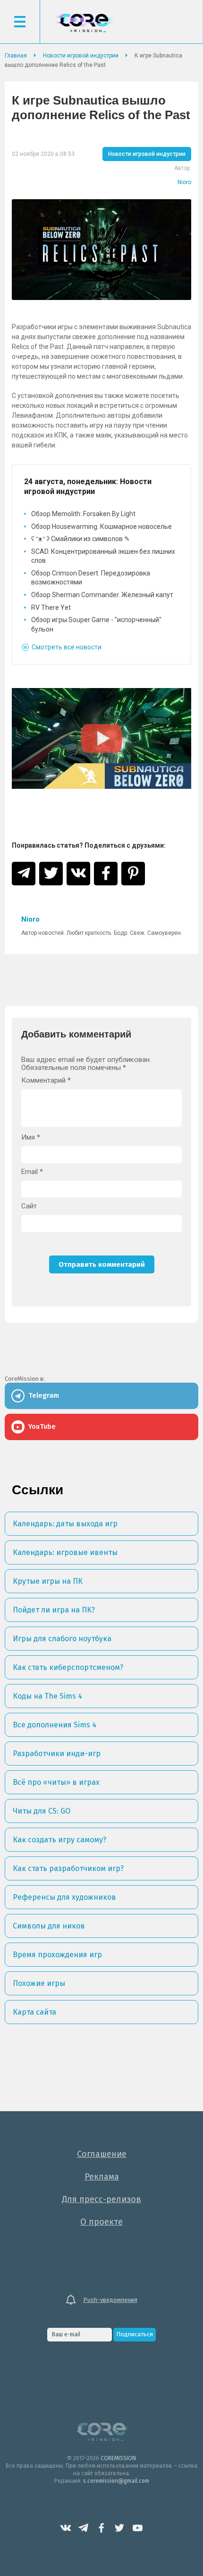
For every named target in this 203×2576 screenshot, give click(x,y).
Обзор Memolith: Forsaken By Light (83, 514)
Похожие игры (39, 1983)
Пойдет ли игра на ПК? (54, 1610)
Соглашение (102, 2154)
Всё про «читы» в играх (56, 1782)
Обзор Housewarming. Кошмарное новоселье (101, 527)
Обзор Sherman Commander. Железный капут (102, 595)
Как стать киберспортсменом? (68, 1667)
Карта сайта (34, 2012)
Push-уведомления (110, 2300)
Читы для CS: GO (42, 1811)
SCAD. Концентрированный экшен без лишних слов (103, 556)
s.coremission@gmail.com (116, 2481)
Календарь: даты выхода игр (65, 1524)
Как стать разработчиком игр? (68, 1868)
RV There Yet (51, 608)
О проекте (101, 2222)
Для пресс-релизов (101, 2199)
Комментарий (46, 1081)
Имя (31, 1138)
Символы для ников (49, 1926)
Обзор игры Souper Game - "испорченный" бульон (96, 624)
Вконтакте (66, 2528)
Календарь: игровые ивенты (65, 1552)
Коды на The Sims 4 (47, 1696)
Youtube (137, 2528)
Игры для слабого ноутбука (62, 1639)
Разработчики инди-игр (57, 1754)
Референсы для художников (64, 1897)
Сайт (29, 1206)
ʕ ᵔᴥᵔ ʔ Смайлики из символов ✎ (80, 539)
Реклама (102, 2177)
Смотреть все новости (67, 647)
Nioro (184, 182)
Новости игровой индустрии (147, 154)
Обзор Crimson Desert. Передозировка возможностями (91, 578)
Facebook (101, 2528)
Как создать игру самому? (59, 1840)
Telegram (84, 2528)
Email (32, 1172)
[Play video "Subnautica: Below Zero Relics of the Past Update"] (101, 738)
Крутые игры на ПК (48, 1581)
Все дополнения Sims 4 (55, 1725)
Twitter (119, 2528)
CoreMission (84, 23)
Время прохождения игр (57, 1955)
